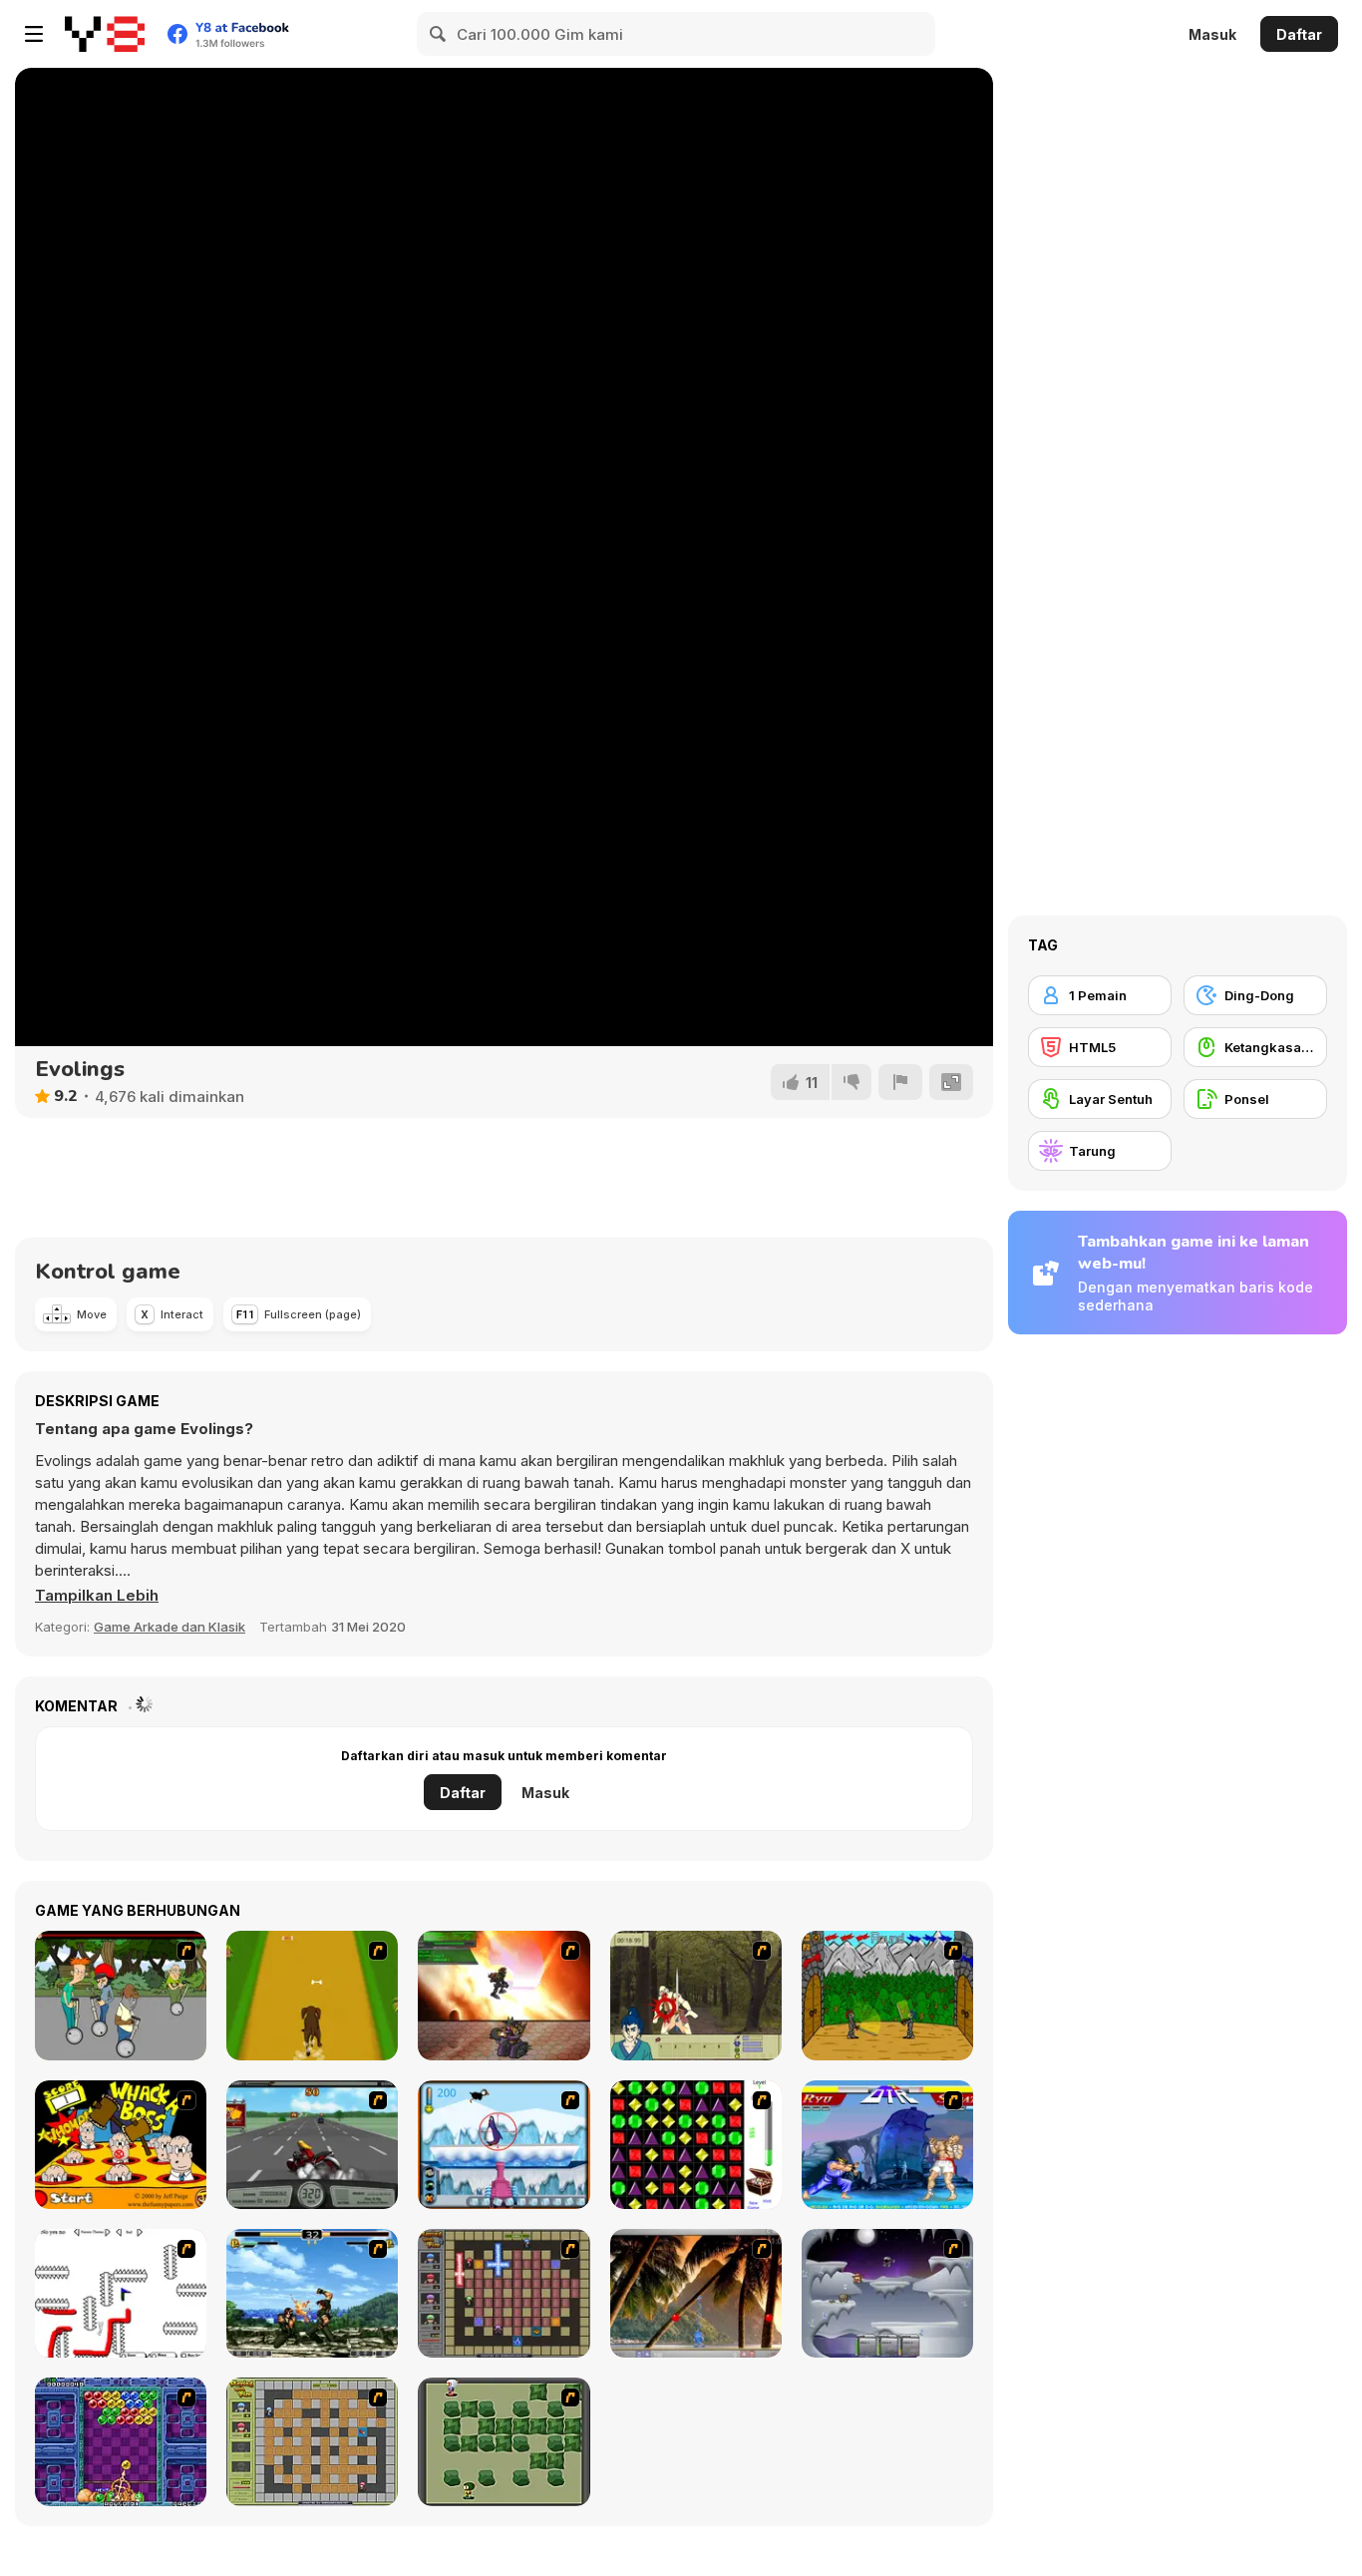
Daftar (1299, 34)
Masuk (1212, 34)
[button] (97, 1596)
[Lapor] (900, 1082)
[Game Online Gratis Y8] (105, 34)
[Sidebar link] (34, 34)
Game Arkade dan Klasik (170, 1627)
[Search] (439, 34)
